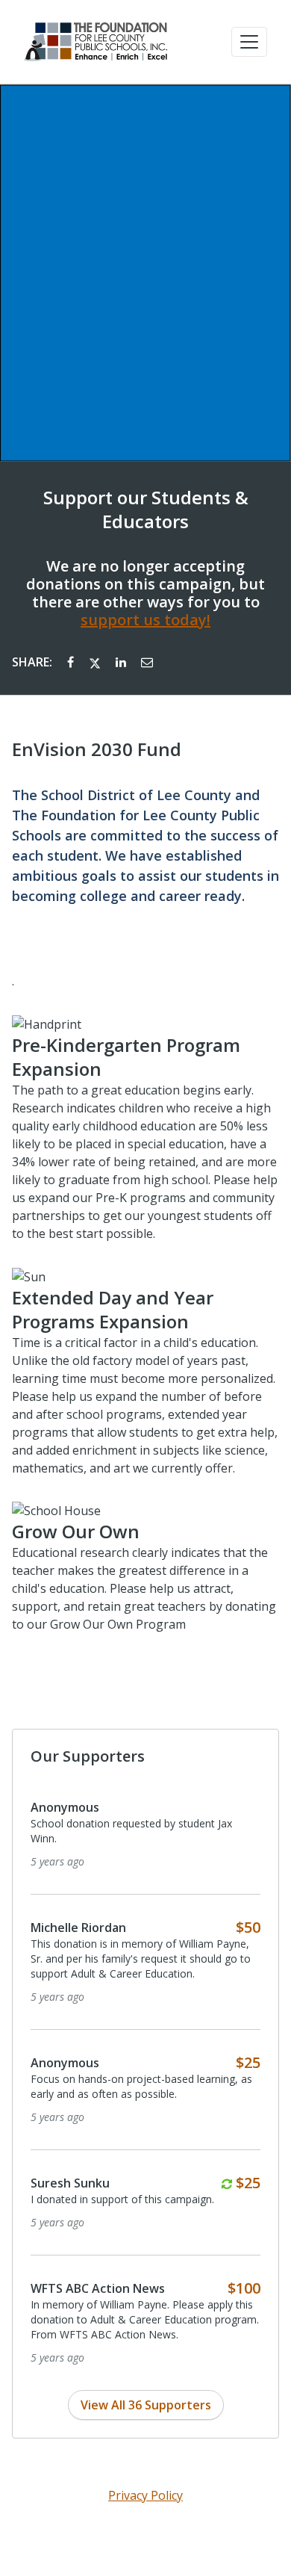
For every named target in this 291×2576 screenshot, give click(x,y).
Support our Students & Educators (146, 510)
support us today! (145, 620)
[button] (249, 42)
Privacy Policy (145, 2495)
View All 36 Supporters (146, 2405)
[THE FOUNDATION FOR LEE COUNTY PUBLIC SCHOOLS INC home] (96, 42)
